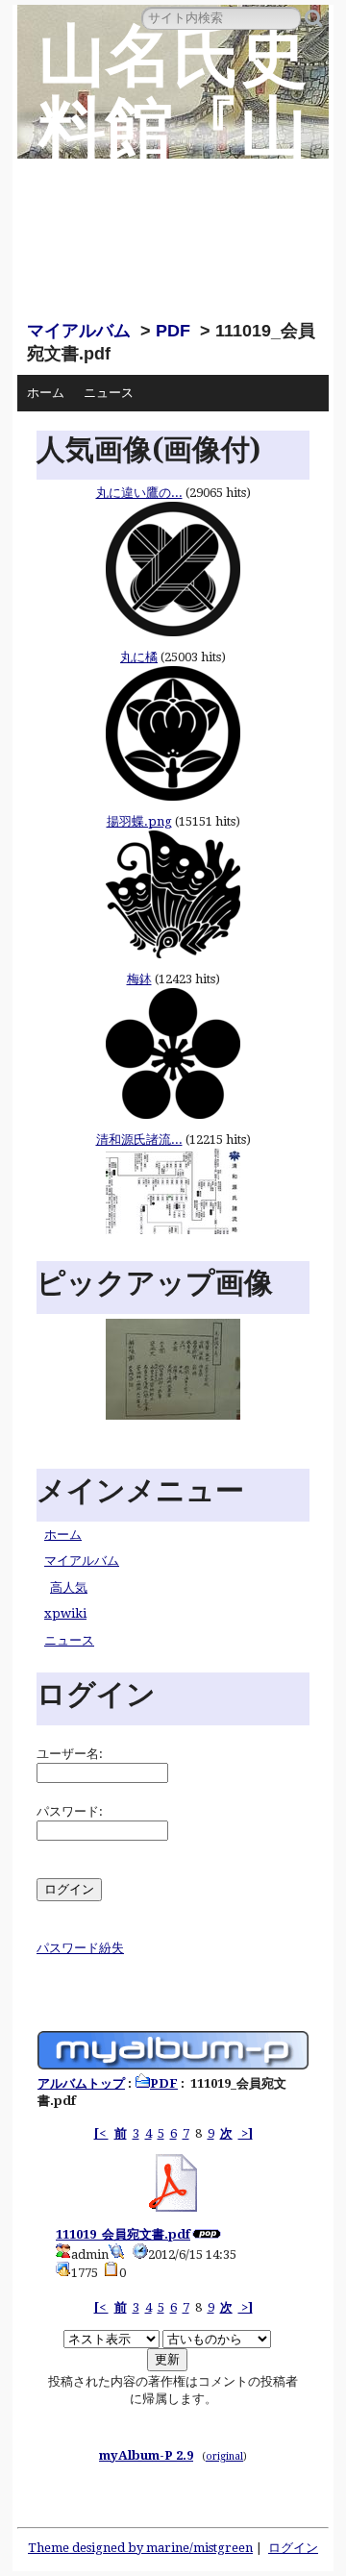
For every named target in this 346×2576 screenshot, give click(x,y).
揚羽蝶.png (139, 821)
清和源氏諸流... (139, 1139)
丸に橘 (139, 657)
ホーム (46, 393)
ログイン (293, 2548)
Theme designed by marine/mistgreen (140, 2548)
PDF (173, 331)
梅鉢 (139, 979)
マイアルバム (79, 331)
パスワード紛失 (80, 1948)
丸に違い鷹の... (139, 493)
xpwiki (65, 1613)
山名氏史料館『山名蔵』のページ (173, 164)
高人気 (69, 1587)
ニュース (109, 393)
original (224, 2456)
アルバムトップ (81, 2083)
